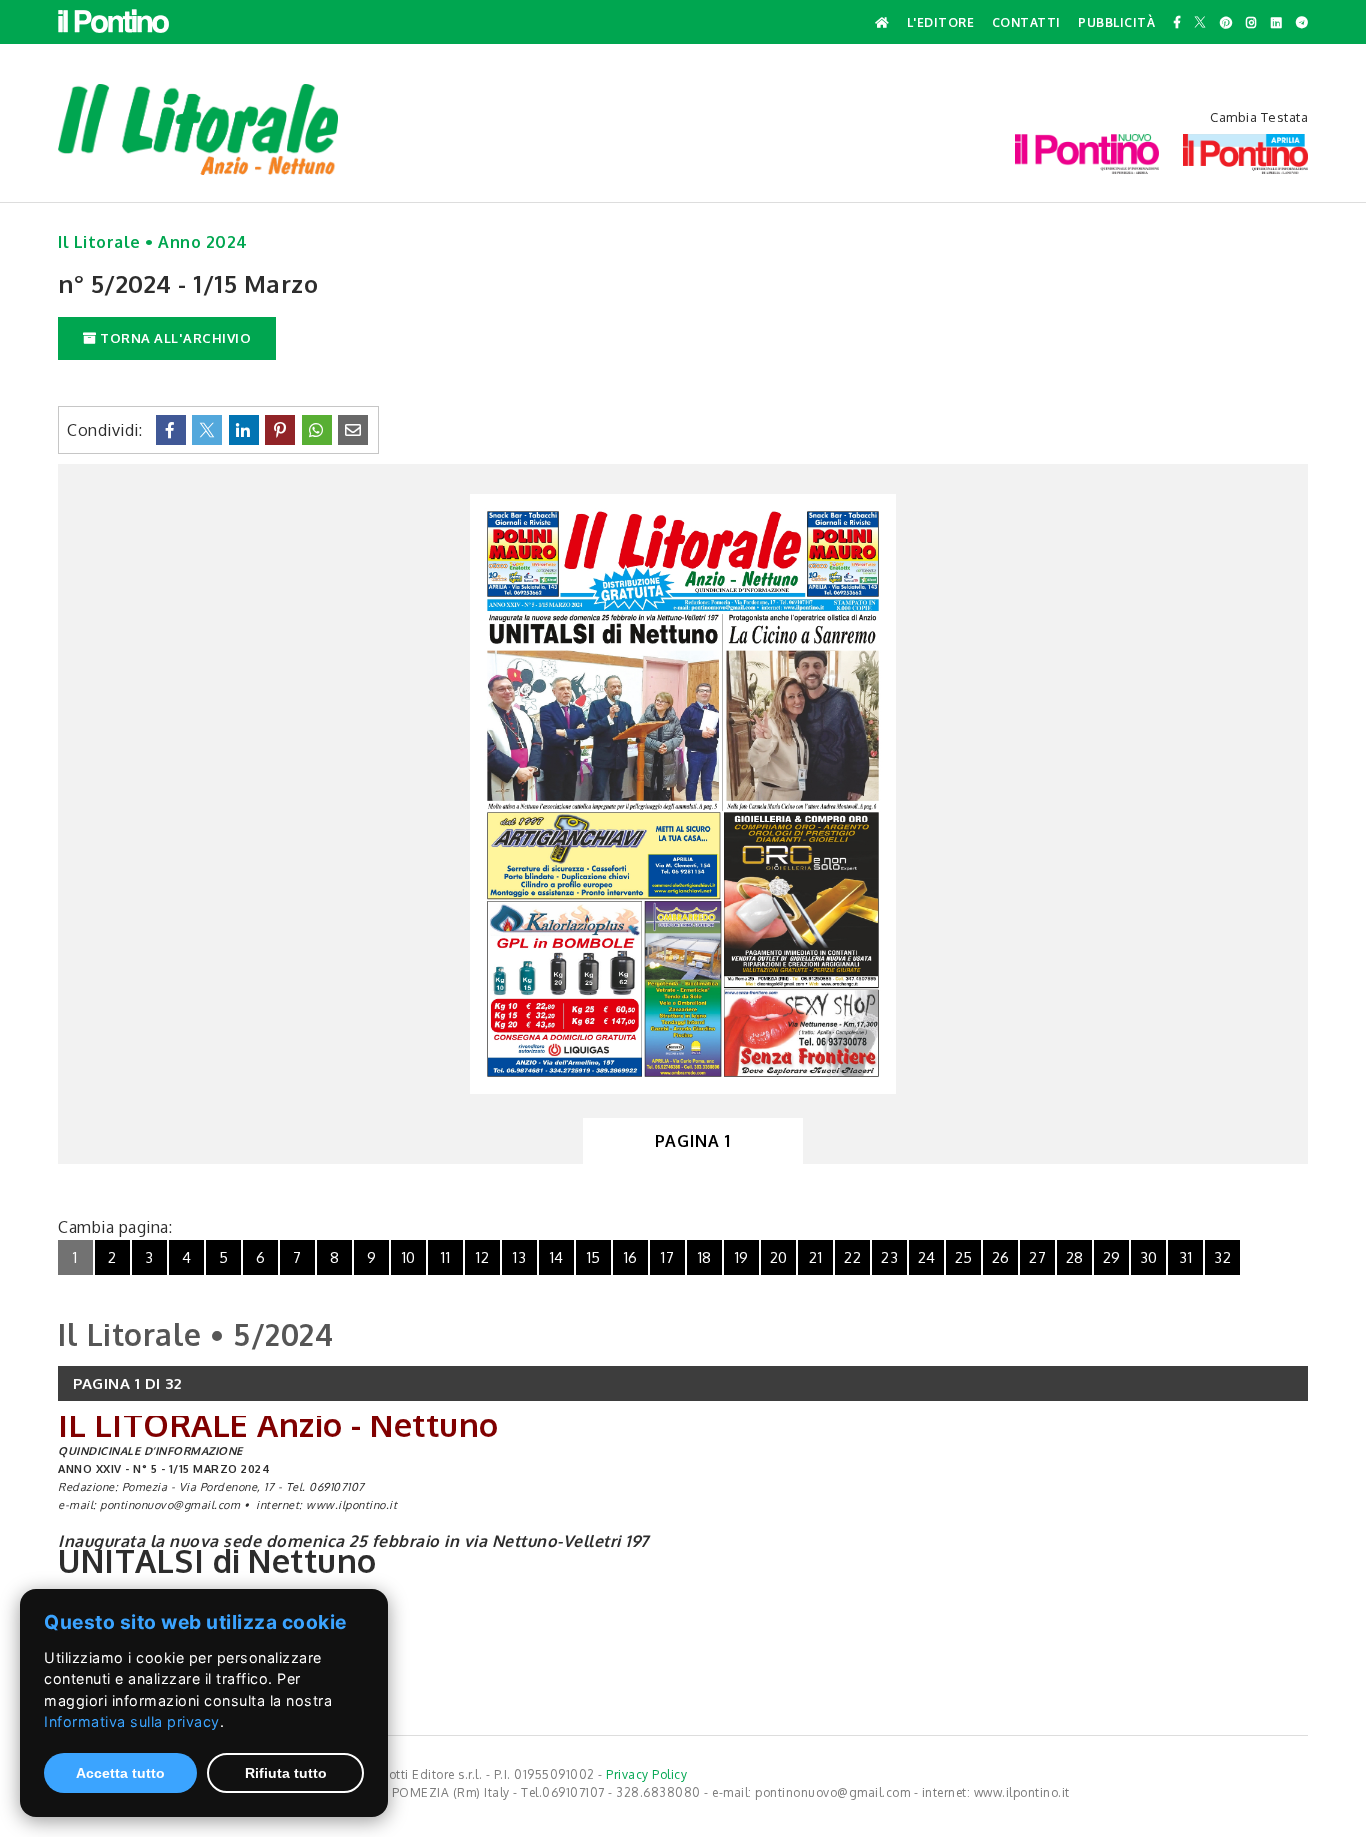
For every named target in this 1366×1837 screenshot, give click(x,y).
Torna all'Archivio (174, 338)
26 (1001, 1257)
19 (742, 1257)
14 (557, 1257)
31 (1185, 1257)
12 (482, 1257)
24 (927, 1257)
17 (667, 1257)
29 (1112, 1257)
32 (1222, 1257)
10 (409, 1257)
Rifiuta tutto (286, 1773)
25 (964, 1257)
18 (705, 1257)
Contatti (1026, 23)
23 (889, 1257)
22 (852, 1257)
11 (445, 1257)
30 (1149, 1257)
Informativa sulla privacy (132, 1721)
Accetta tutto (120, 1773)
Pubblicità (1116, 23)
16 (631, 1257)
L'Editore (941, 23)
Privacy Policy (646, 1774)
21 (815, 1257)
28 (1075, 1257)
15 (594, 1257)
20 (779, 1257)
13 (519, 1257)
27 (1037, 1257)
